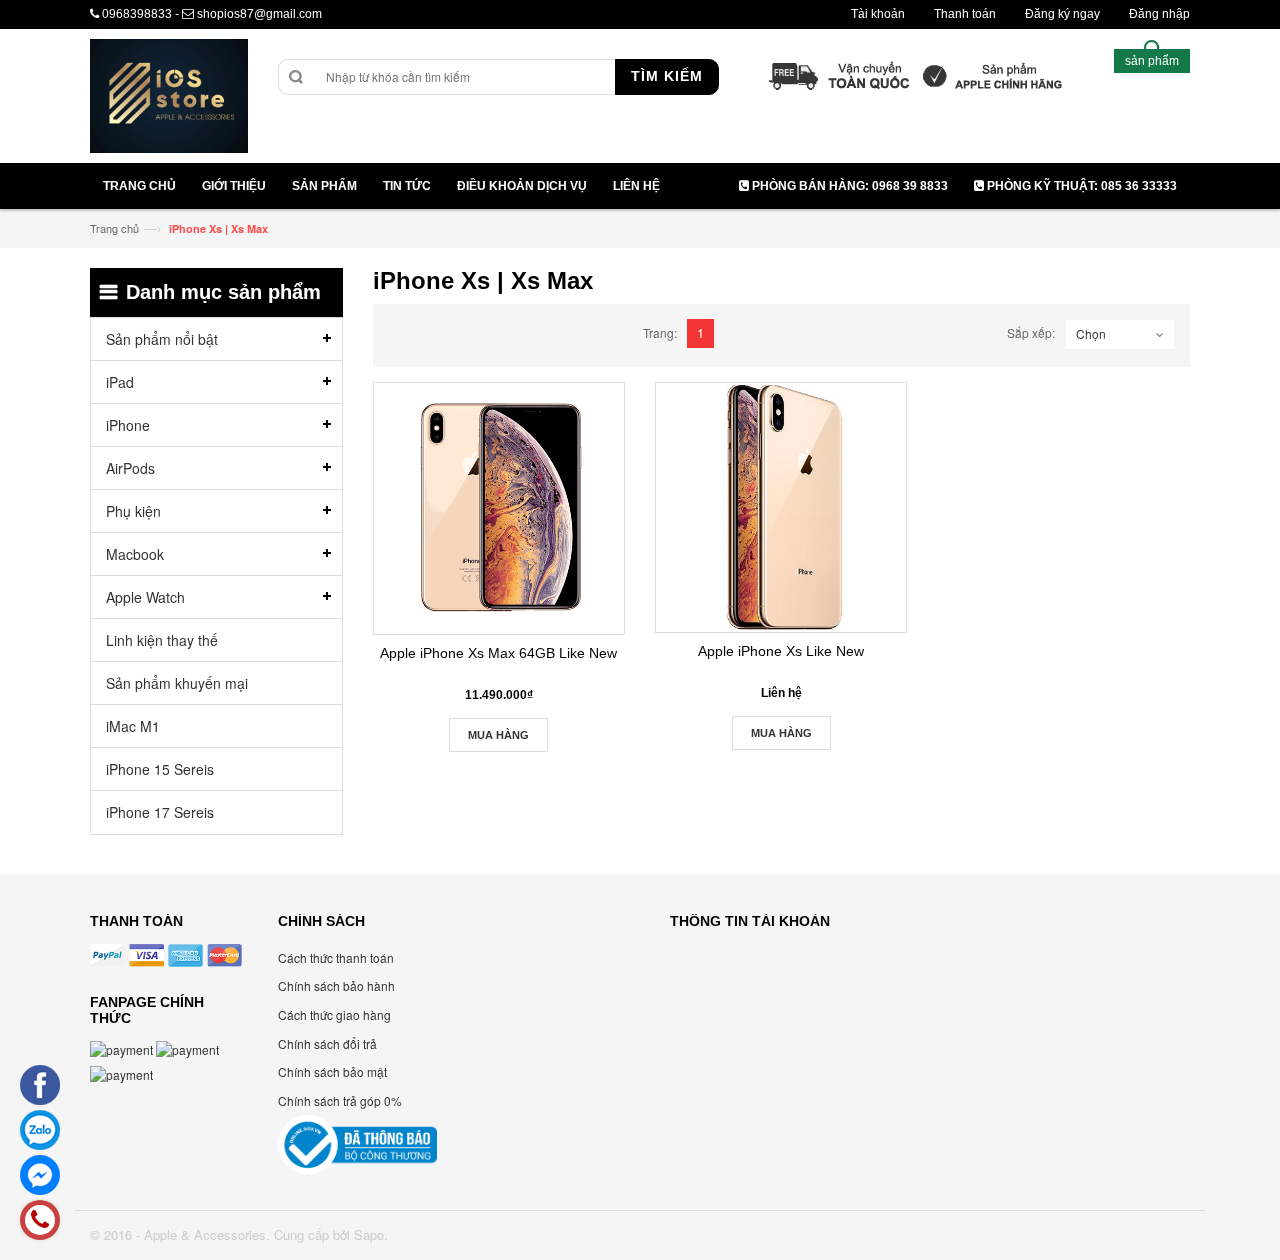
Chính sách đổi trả (327, 1043)
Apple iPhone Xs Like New (781, 651)
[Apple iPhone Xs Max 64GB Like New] (499, 508)
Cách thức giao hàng (334, 1014)
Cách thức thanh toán (336, 957)
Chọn (1091, 333)
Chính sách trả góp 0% (340, 1100)
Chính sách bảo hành (336, 985)
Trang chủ (114, 228)
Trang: (660, 332)
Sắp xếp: (1031, 332)
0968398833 (137, 14)
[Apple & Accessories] (169, 98)
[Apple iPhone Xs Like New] (781, 507)
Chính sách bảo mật (332, 1071)
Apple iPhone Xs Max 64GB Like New (498, 653)
